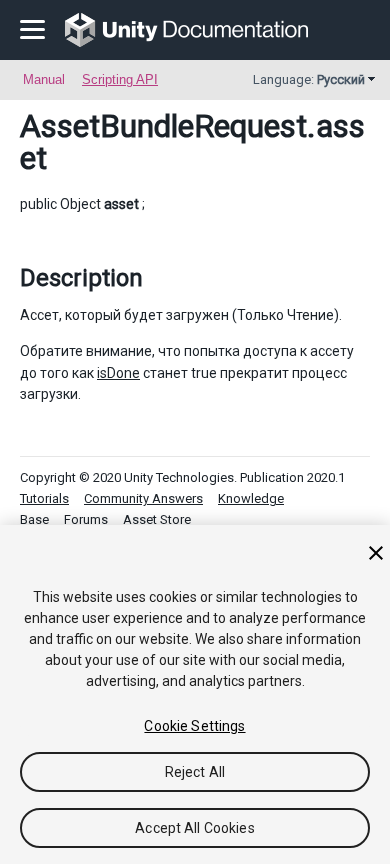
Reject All (195, 772)
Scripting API (120, 79)
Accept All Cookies (195, 828)
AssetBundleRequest (163, 126)
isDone (118, 373)
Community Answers (143, 498)
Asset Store (157, 519)
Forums (86, 519)
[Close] (376, 553)
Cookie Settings (194, 726)
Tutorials (44, 498)
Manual (44, 79)
